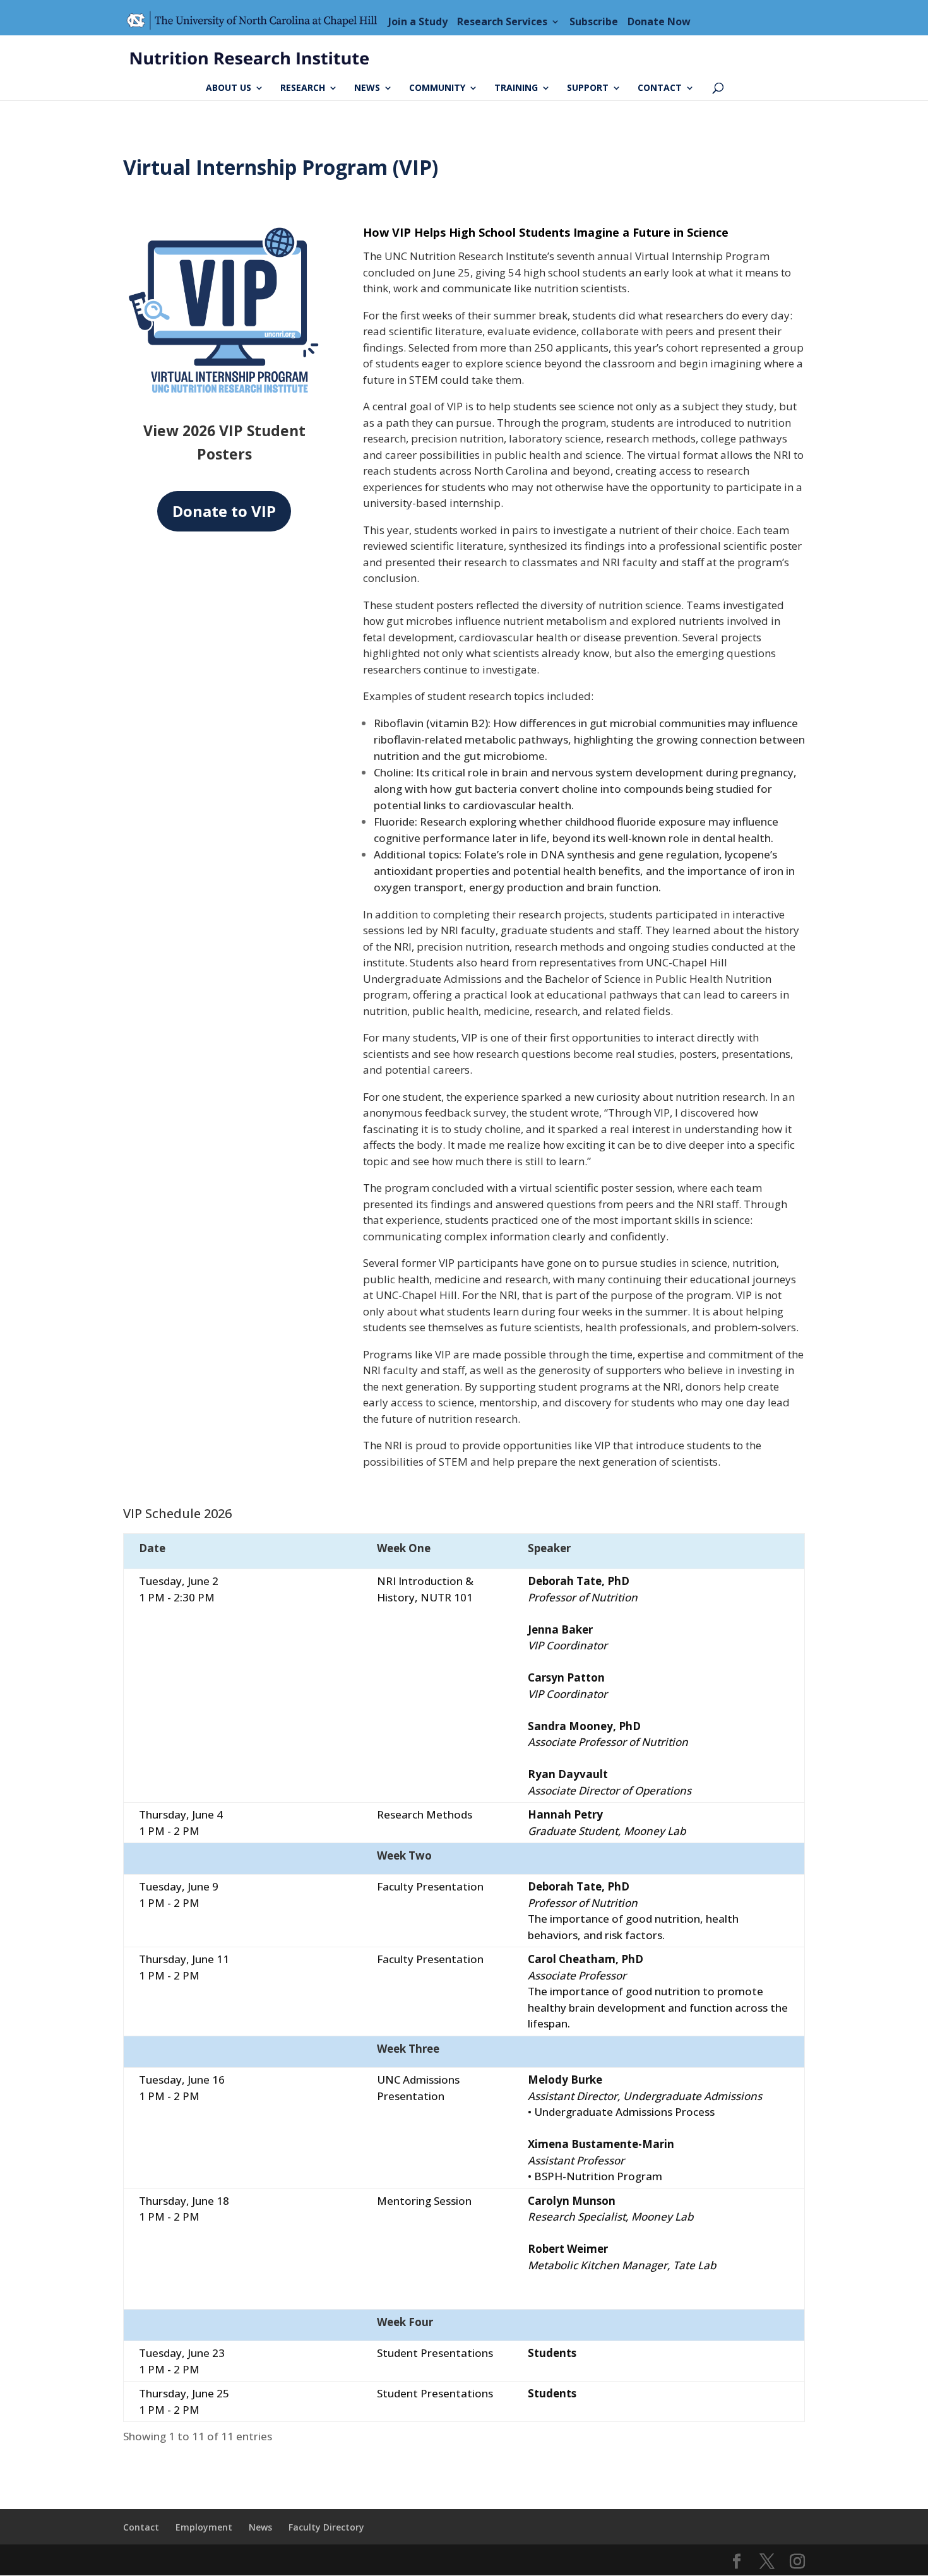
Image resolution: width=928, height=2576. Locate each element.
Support (588, 88)
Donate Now (659, 21)
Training (516, 88)
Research (303, 88)
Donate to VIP (224, 511)
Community (437, 88)
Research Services (502, 21)
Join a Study (418, 21)
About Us (229, 88)
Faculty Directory (326, 2527)
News (367, 88)
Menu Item (256, 21)
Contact (660, 88)
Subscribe (594, 21)
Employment (204, 2527)
